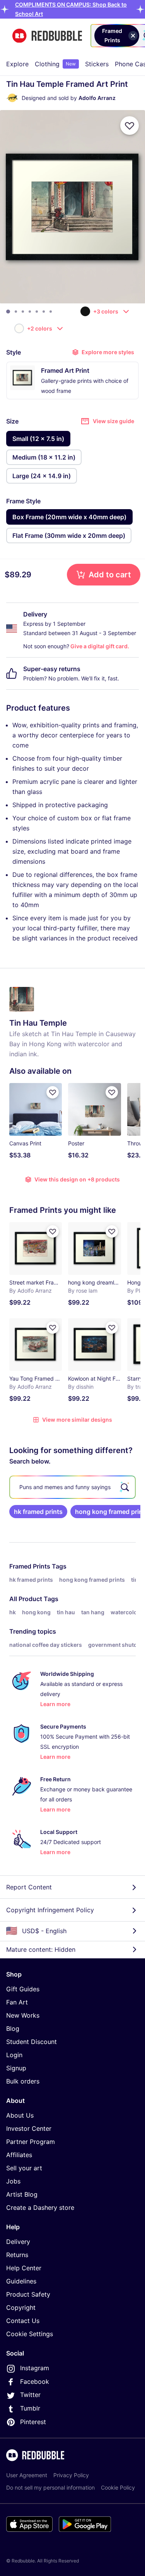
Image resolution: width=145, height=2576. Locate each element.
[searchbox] (72, 1487)
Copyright (21, 2307)
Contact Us (23, 2321)
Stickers (97, 64)
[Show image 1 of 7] (8, 312)
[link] (38, 1512)
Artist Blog (22, 2194)
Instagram (35, 2368)
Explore (17, 64)
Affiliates (19, 2155)
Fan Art (17, 2002)
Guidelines (21, 2281)
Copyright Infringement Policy (50, 1910)
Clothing (55, 64)
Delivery (18, 2242)
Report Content (29, 1887)
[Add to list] (130, 126)
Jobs (13, 2181)
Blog (13, 2028)
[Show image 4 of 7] (30, 312)
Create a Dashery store (40, 2208)
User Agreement (27, 2475)
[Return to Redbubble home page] (47, 36)
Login (14, 2055)
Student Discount (32, 2042)
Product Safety (28, 2294)
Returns (17, 2255)
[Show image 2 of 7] (16, 312)
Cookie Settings (30, 2334)
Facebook (35, 2381)
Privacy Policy (71, 2475)
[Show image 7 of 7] (51, 312)
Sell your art (24, 2168)
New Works (23, 2015)
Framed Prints (30, 1566)
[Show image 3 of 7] (23, 312)
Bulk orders (23, 2081)
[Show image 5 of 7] (37, 312)
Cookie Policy (118, 2487)
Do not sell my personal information (50, 2487)
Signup (16, 2068)
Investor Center (29, 2128)
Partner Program (31, 2142)
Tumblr (30, 2408)
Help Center (24, 2268)
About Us (20, 2115)
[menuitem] (17, 64)
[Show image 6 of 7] (44, 312)
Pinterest (33, 2422)
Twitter (30, 2395)
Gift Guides (23, 1989)
